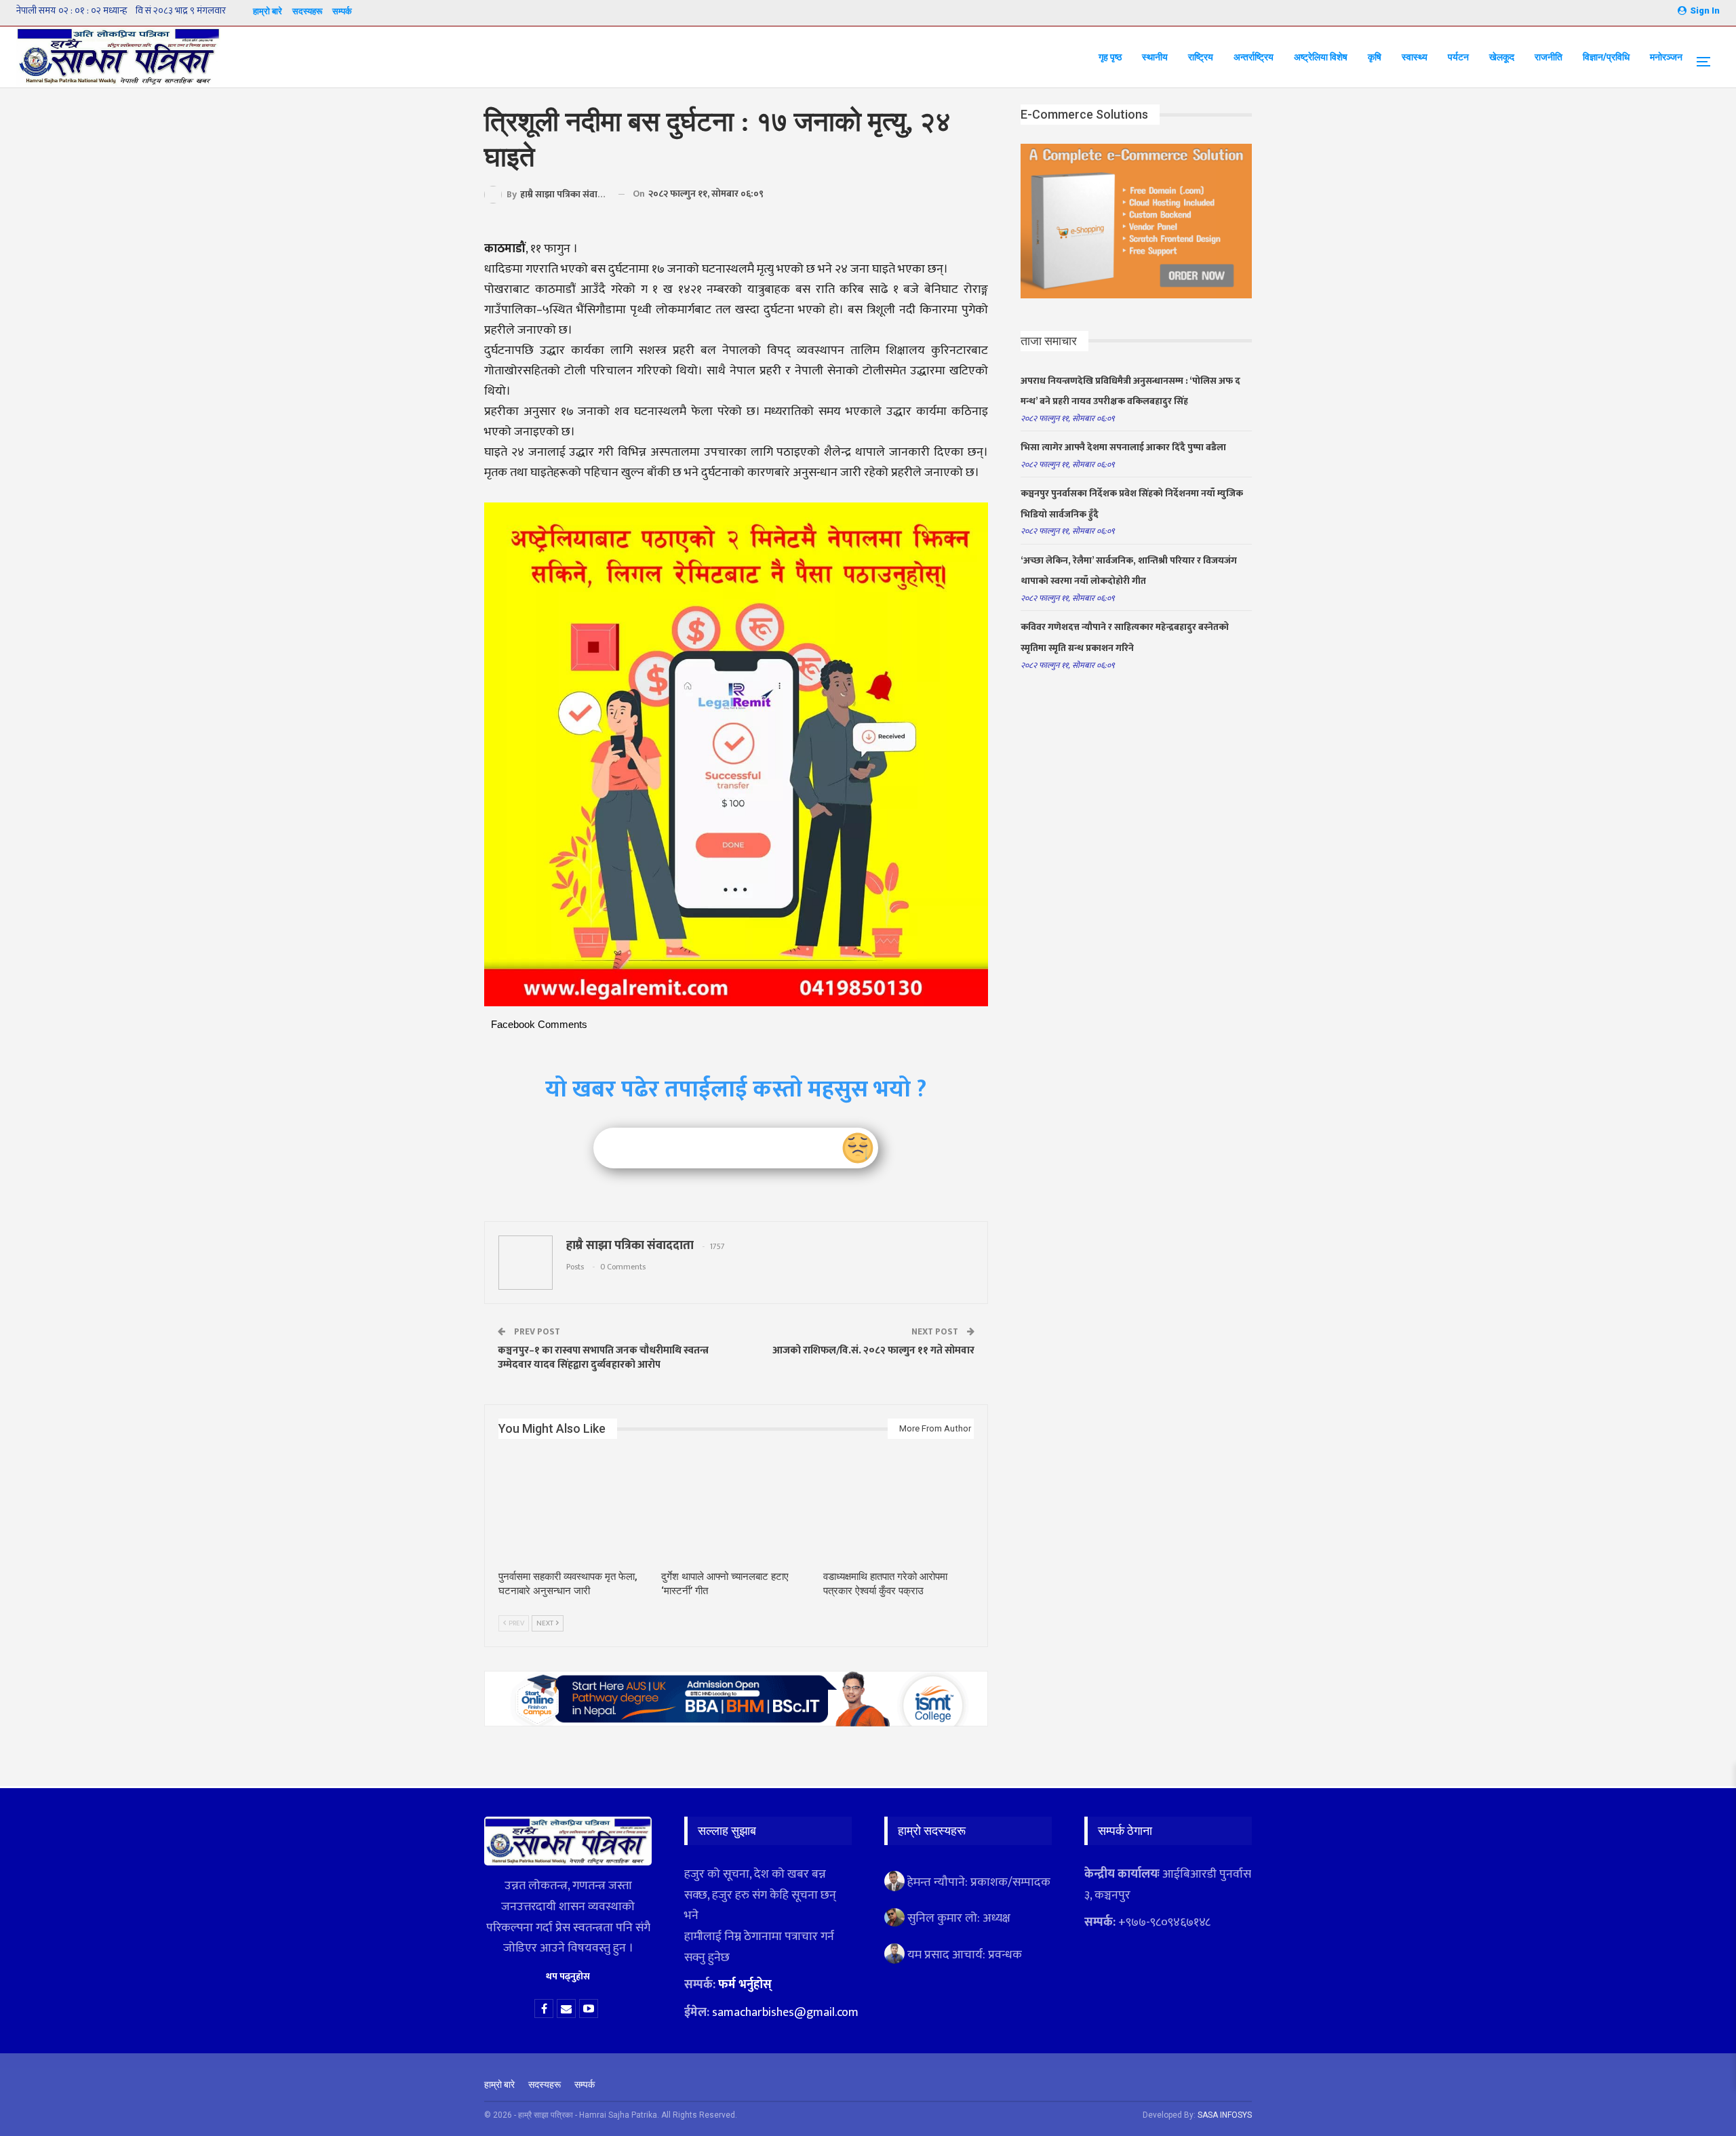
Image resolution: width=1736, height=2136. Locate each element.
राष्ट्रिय (1201, 57)
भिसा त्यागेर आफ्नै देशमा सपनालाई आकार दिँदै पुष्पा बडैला (1123, 447)
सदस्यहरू (307, 11)
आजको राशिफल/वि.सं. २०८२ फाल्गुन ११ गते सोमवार (873, 1350)
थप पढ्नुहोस (568, 1976)
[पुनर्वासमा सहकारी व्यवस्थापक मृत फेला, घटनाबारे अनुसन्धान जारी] (574, 1510)
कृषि (1375, 57)
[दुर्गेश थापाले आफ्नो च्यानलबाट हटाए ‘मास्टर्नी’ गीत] (736, 1510)
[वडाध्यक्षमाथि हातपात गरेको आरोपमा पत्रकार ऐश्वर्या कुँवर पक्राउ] (899, 1510)
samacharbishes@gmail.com (785, 2013)
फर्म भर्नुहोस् (745, 1985)
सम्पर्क (342, 11)
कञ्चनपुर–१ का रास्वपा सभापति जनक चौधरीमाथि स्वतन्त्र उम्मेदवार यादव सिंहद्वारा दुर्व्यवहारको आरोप (603, 1358)
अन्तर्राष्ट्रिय (1254, 57)
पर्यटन (1458, 57)
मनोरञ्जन (1666, 57)
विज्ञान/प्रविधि (1606, 57)
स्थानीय (1155, 57)
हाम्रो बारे (268, 11)
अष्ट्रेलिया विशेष (1321, 57)
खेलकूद (1502, 57)
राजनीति (1548, 57)
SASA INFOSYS (1225, 2115)
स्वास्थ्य (1415, 57)
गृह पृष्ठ (1110, 57)
